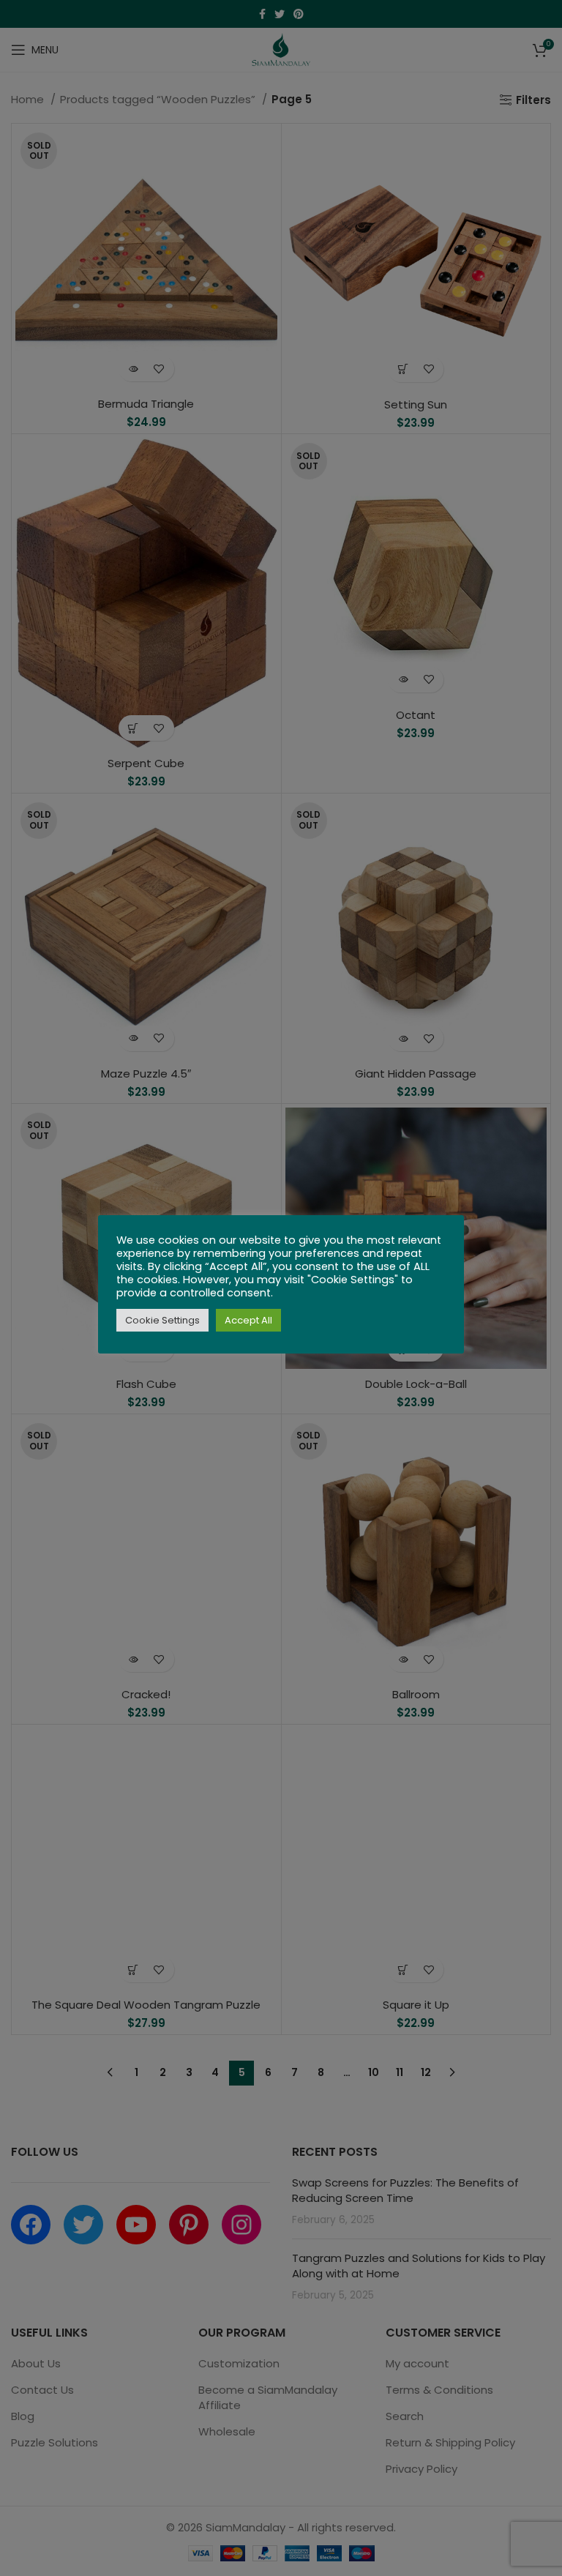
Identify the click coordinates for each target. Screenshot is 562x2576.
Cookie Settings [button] (162, 1320)
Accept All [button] (248, 1320)
